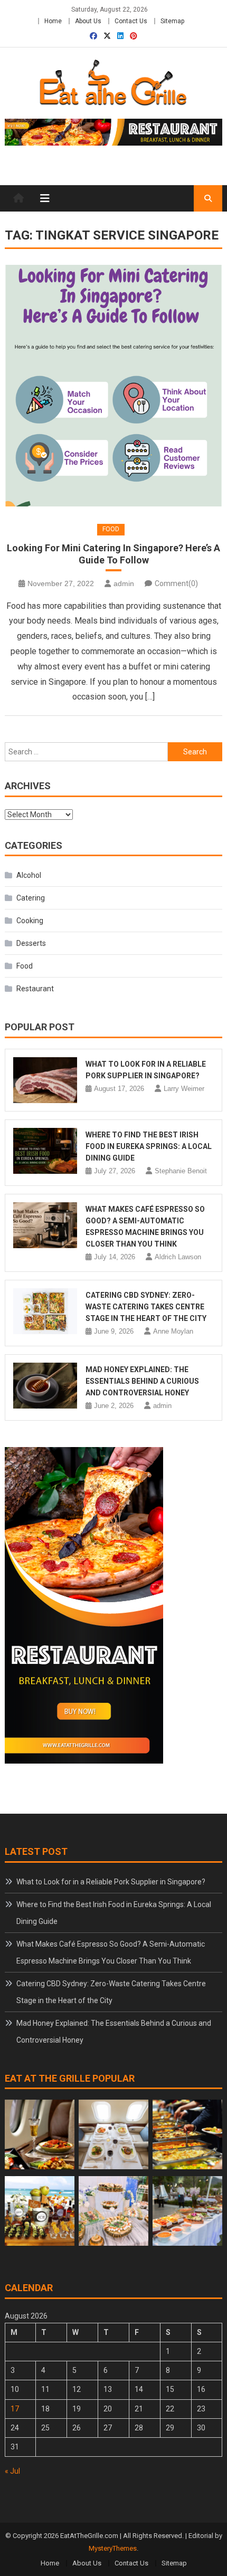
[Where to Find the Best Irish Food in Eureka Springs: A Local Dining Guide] (45, 1151)
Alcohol (29, 875)
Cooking (30, 921)
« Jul (12, 2471)
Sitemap (172, 21)
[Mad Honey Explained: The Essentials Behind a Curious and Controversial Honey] (45, 1386)
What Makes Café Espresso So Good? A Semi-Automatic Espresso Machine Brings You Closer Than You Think (111, 1952)
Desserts (31, 943)
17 (15, 2409)
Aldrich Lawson (178, 1257)
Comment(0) (176, 583)
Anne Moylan (173, 1331)
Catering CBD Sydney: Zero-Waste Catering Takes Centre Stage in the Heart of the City (146, 1307)
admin (124, 583)
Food (111, 529)
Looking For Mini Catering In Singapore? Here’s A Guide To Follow (113, 554)
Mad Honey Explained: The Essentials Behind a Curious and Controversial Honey (142, 1381)
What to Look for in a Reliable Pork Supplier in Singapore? (111, 1882)
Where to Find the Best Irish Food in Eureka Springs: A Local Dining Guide (149, 1146)
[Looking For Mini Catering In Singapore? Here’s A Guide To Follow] (114, 386)
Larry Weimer (184, 1089)
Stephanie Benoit (181, 1171)
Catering (31, 898)
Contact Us (131, 21)
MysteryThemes (113, 2548)
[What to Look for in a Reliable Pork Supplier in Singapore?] (45, 1080)
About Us (88, 21)
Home (53, 21)
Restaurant (35, 989)
